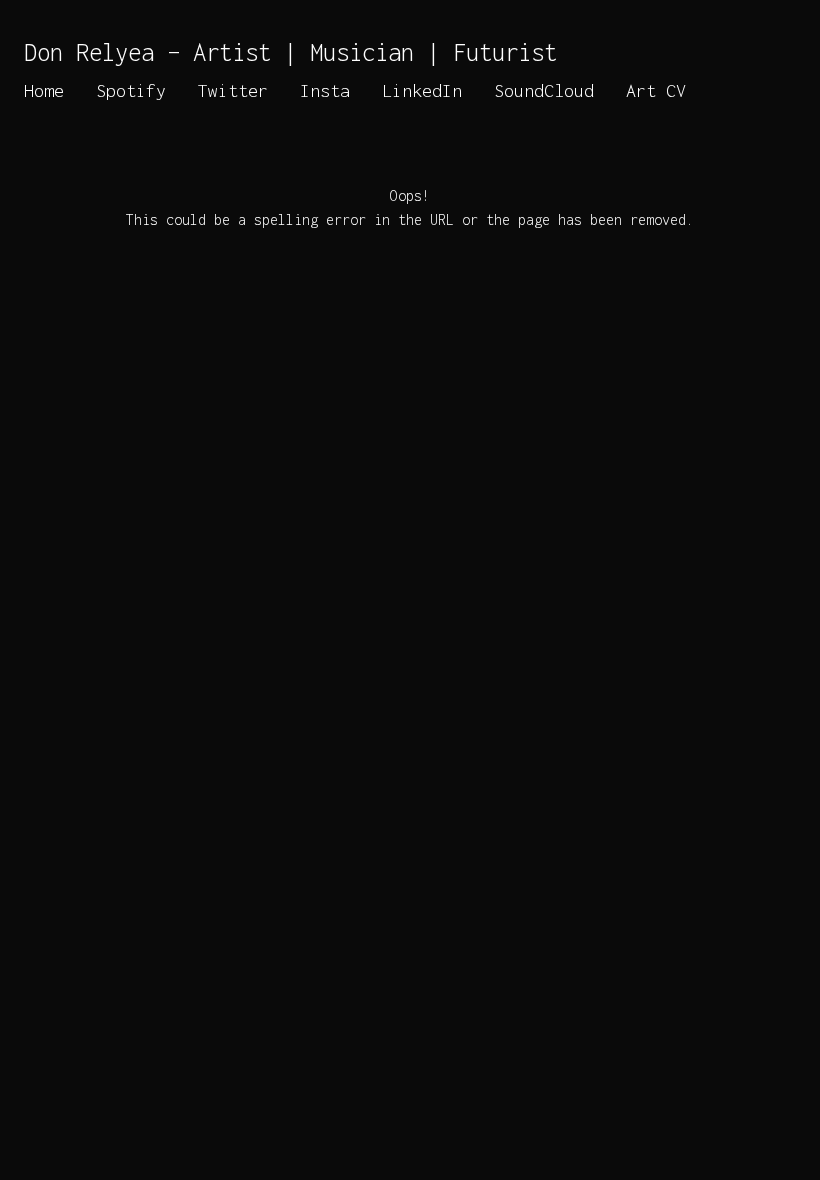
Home (44, 90)
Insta (325, 90)
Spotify (131, 90)
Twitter (233, 90)
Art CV (656, 90)
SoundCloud (544, 90)
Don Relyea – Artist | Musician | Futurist (290, 52)
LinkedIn (422, 90)
